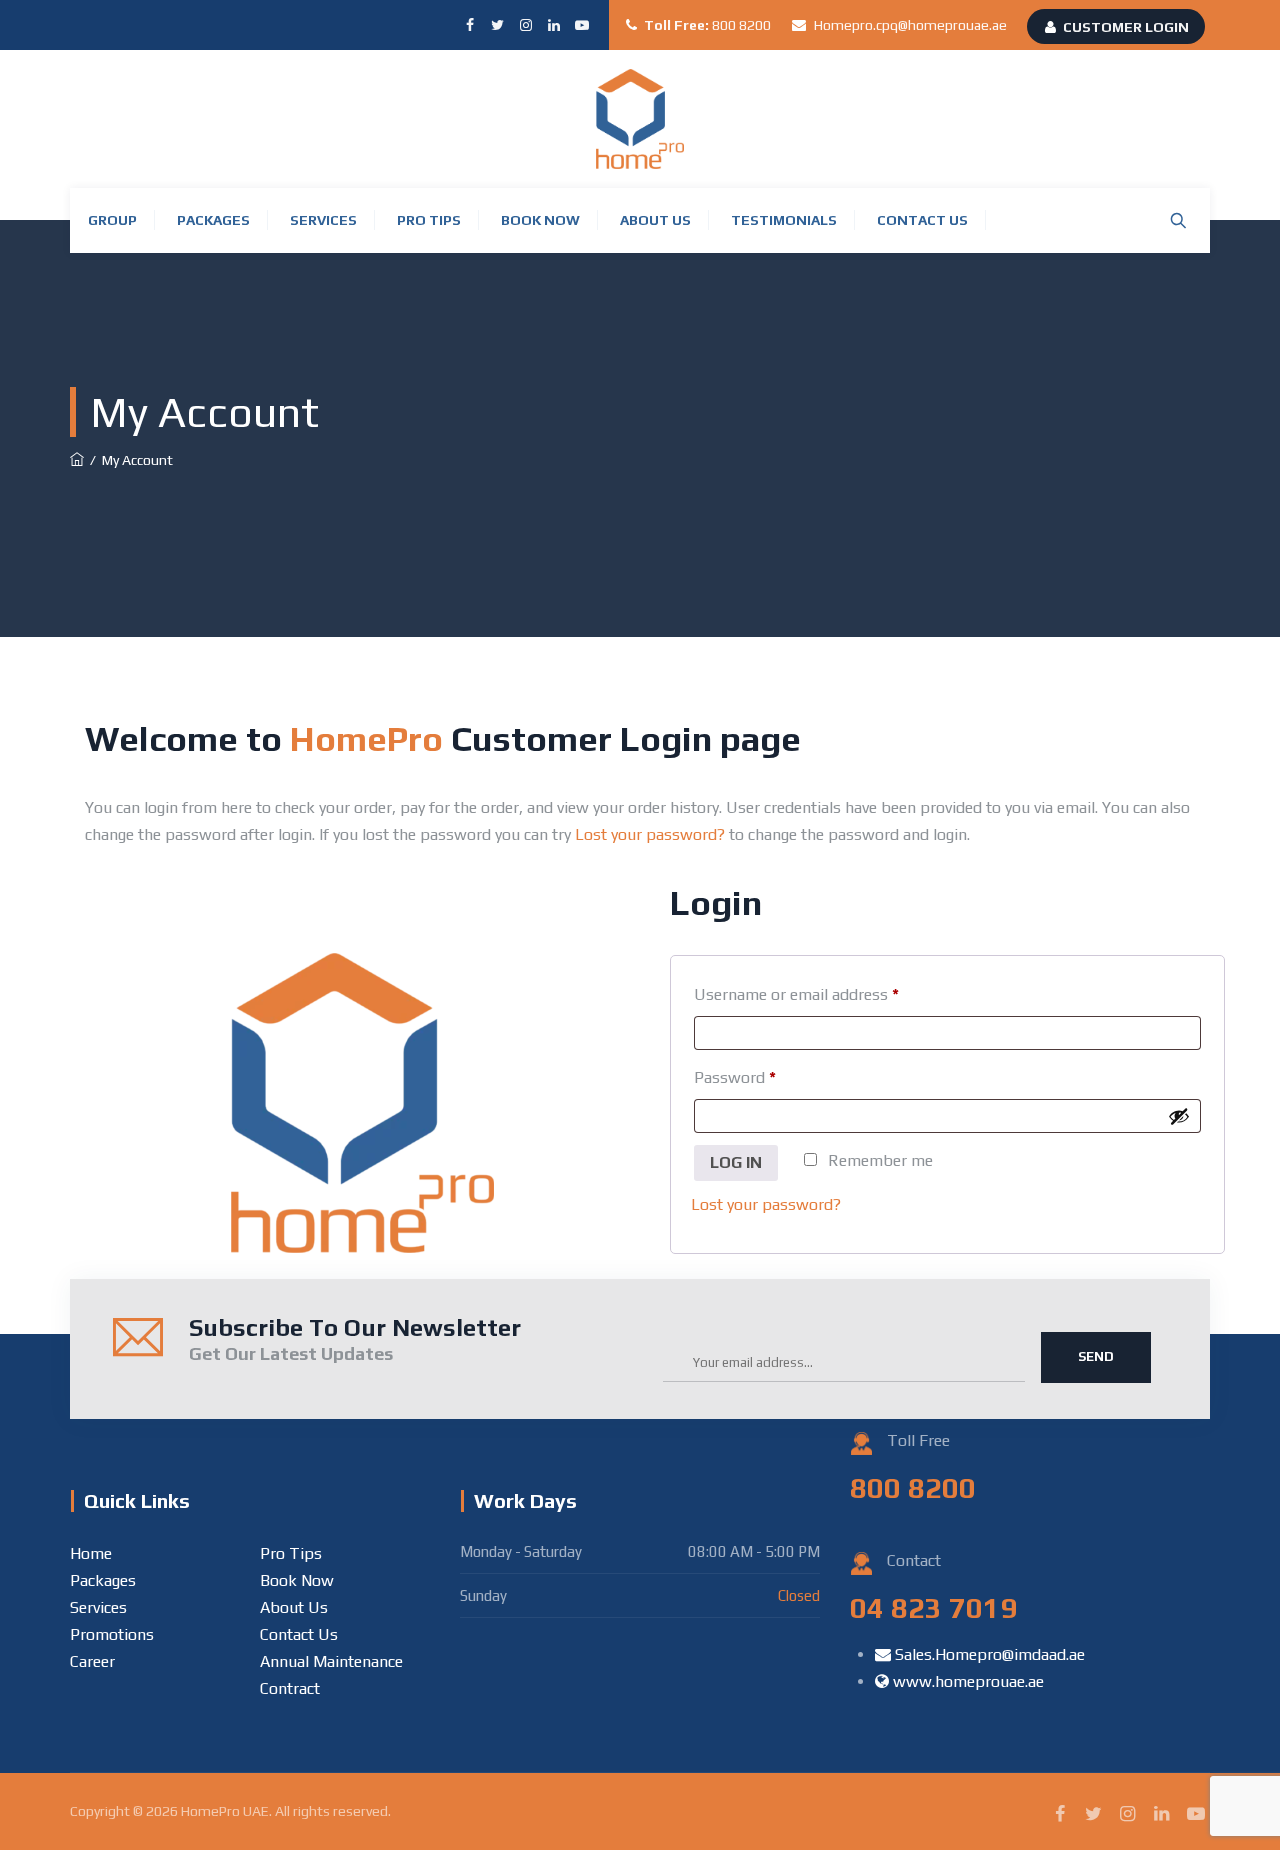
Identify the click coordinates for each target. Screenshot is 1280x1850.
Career (92, 1661)
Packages (213, 220)
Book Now (540, 220)
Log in (736, 1162)
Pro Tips (429, 220)
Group (112, 220)
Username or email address (796, 994)
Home (91, 1553)
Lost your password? (650, 834)
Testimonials (784, 220)
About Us (655, 220)
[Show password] (1179, 1116)
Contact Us (922, 220)
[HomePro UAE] (640, 119)
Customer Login (1126, 27)
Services (323, 220)
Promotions (112, 1634)
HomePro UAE (225, 1811)
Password (735, 1077)
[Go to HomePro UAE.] (77, 460)
